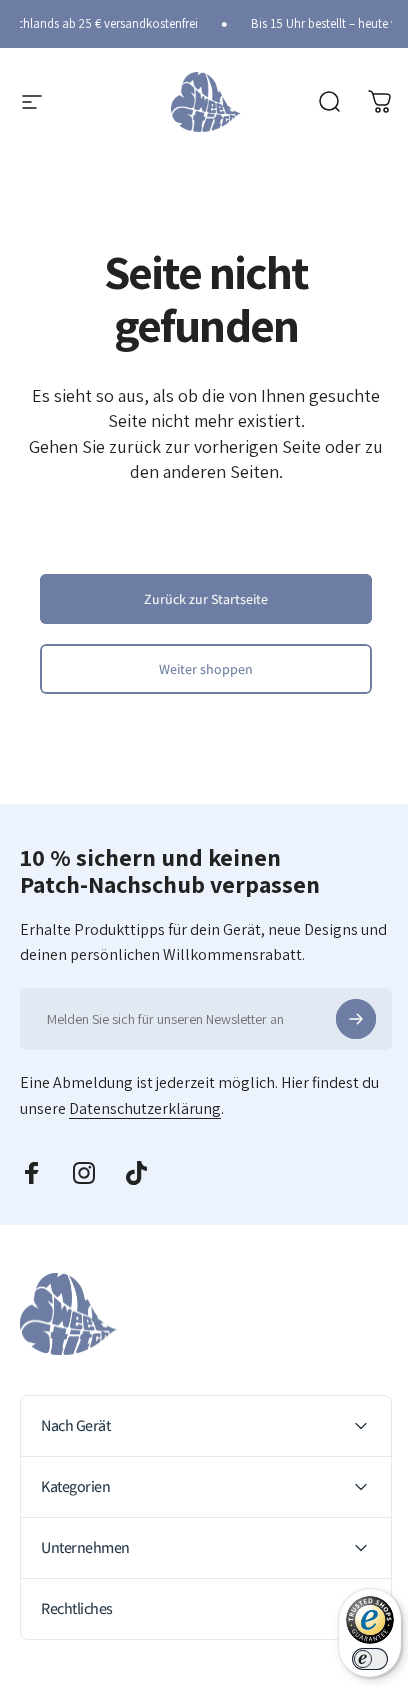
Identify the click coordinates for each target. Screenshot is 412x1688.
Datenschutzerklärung (145, 1108)
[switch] (355, 1659)
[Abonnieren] (356, 1019)
